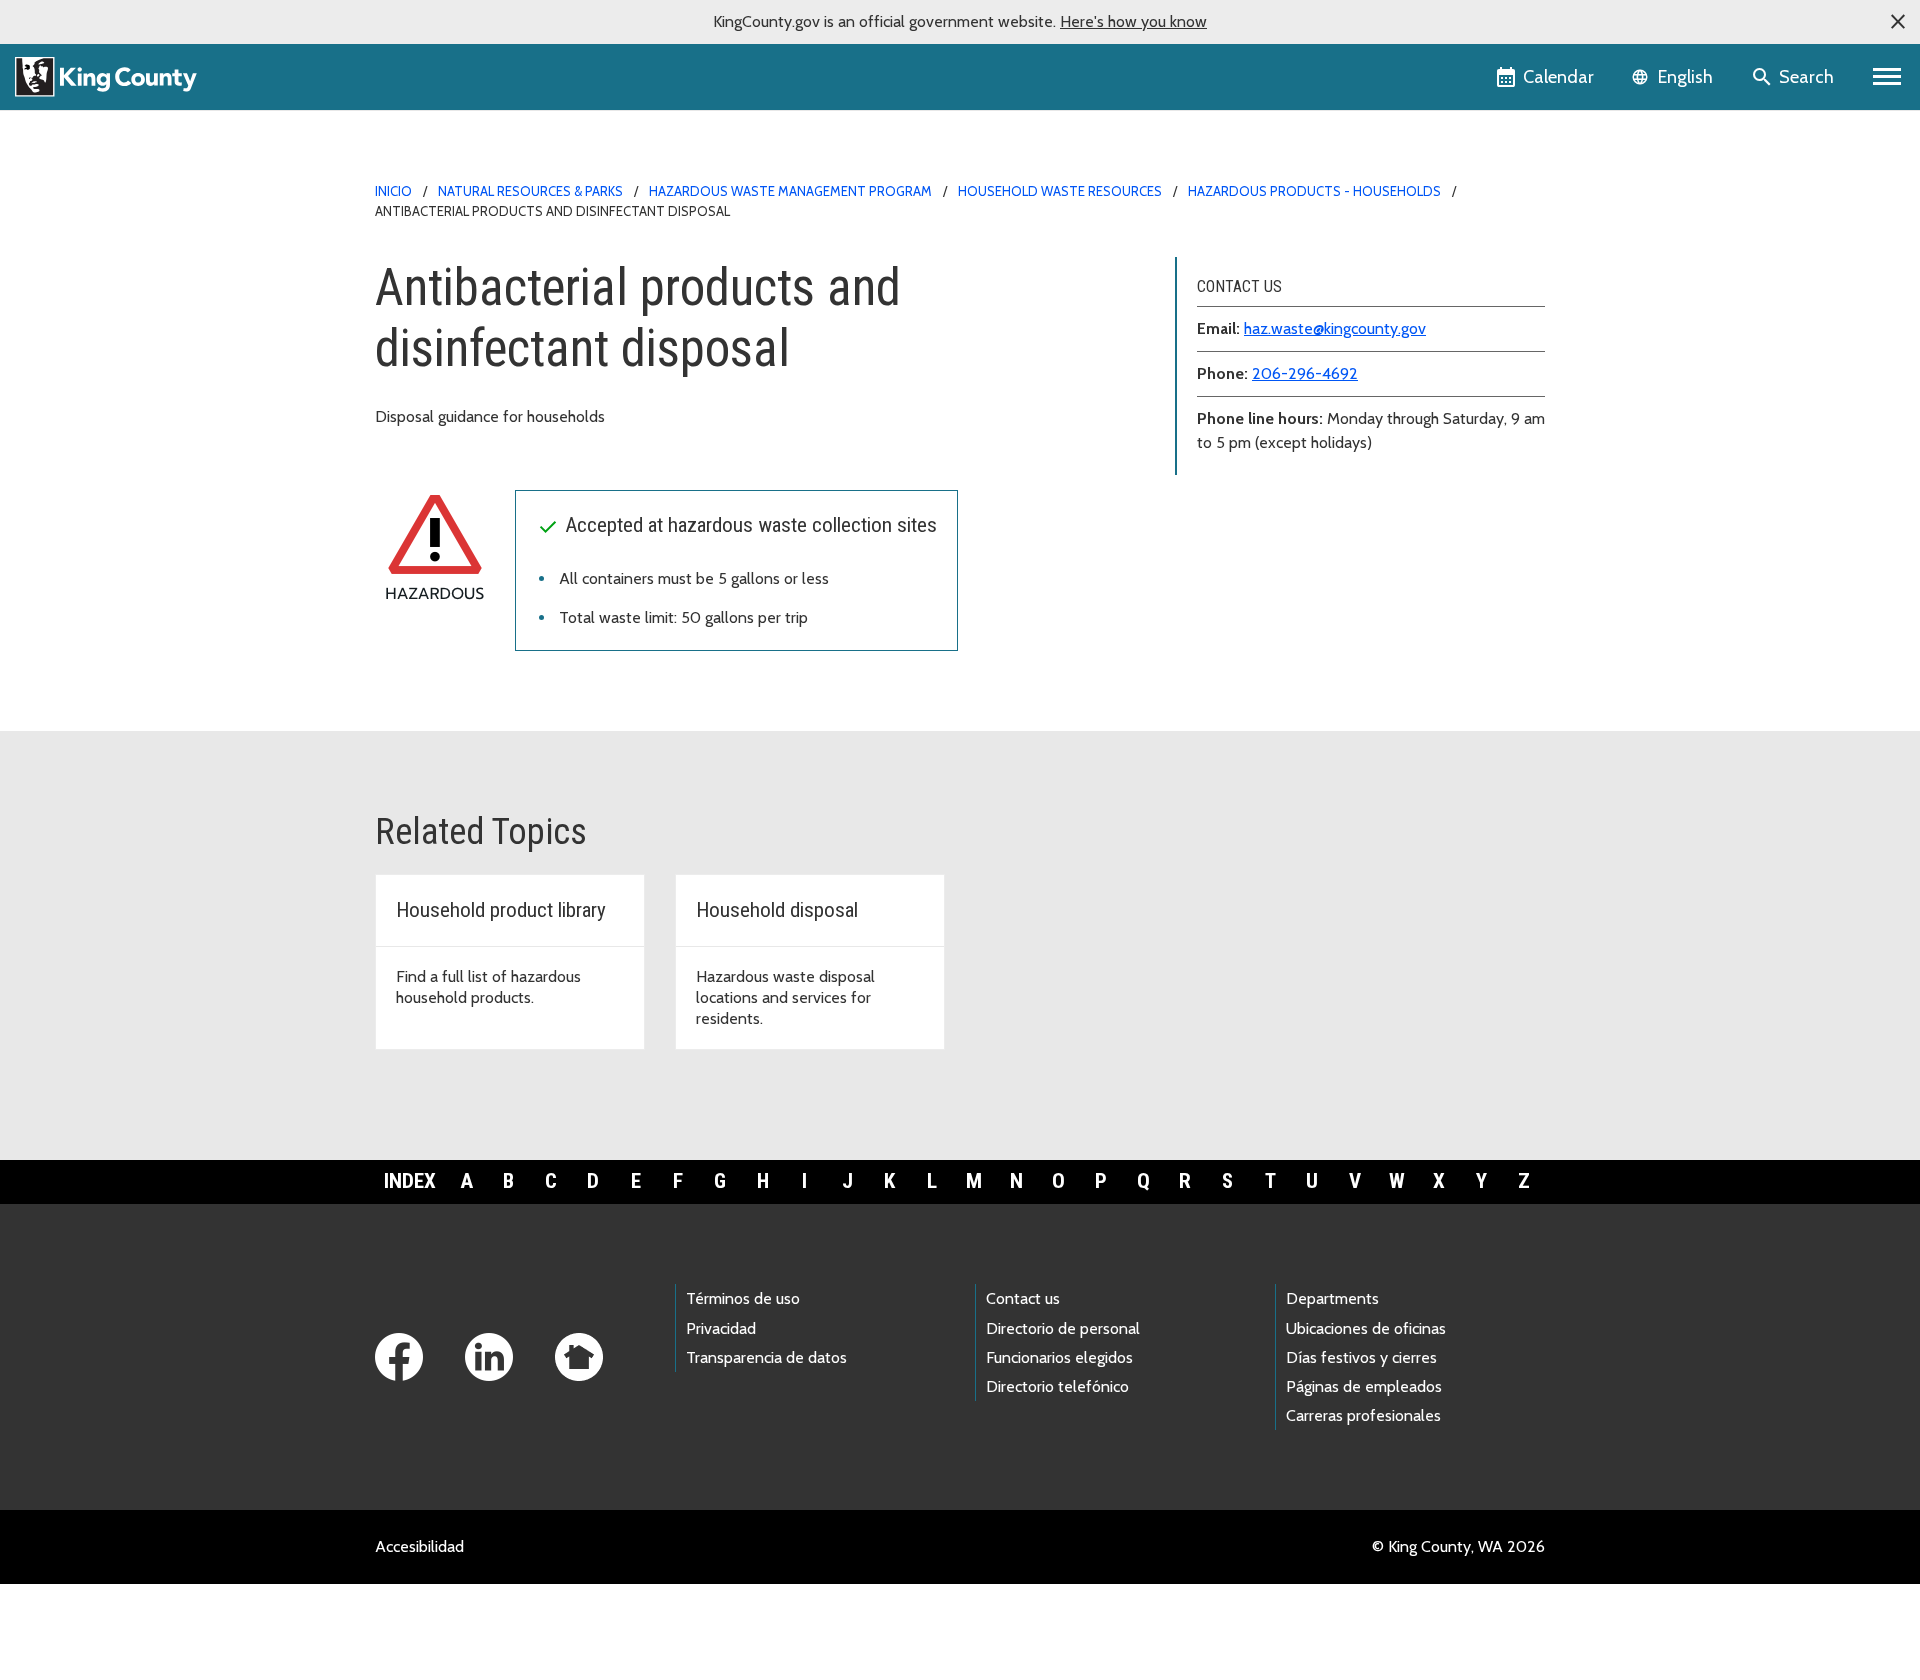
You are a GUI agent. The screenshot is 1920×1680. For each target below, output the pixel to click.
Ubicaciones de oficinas (1366, 1328)
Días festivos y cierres (1361, 1357)
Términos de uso (743, 1298)
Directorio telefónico (1057, 1386)
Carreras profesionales (1363, 1415)
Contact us (1023, 1298)
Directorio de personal (1063, 1328)
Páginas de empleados (1364, 1386)
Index (410, 1181)
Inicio (393, 191)
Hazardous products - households (1314, 191)
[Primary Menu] (1887, 77)
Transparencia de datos (766, 1357)
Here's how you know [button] (1133, 21)
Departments (1332, 1298)
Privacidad (721, 1328)
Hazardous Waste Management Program (790, 191)
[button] (1898, 22)
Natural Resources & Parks (530, 191)
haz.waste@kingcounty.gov (1335, 328)
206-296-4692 (1305, 373)
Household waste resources (1060, 191)
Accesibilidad (419, 1546)
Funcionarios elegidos (1059, 1357)
